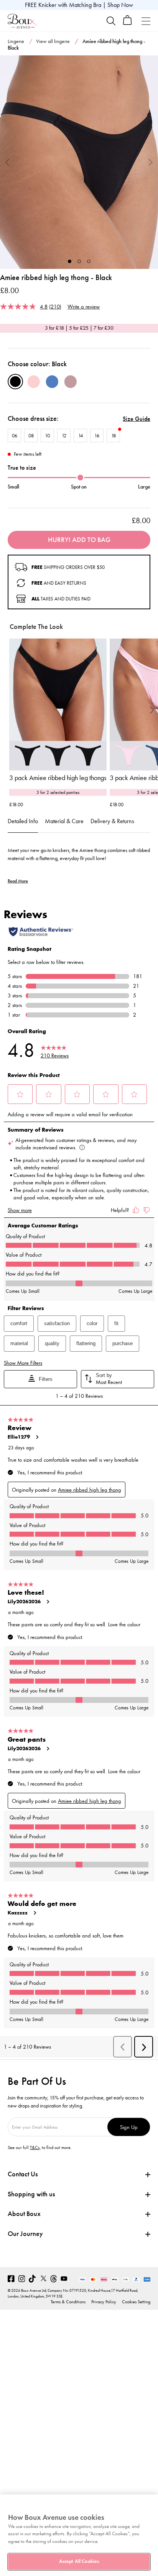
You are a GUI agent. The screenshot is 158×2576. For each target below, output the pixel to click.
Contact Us (23, 2174)
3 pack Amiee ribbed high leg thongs (58, 778)
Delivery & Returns (112, 821)
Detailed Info (23, 821)
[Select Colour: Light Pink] (34, 382)
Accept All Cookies (79, 2561)
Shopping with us (31, 2194)
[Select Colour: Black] (15, 382)
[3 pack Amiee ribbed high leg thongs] (58, 704)
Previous (7, 162)
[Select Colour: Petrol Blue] (52, 382)
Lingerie (16, 41)
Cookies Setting (136, 2302)
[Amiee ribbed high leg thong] (79, 162)
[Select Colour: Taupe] (71, 382)
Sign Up (129, 2127)
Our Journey (25, 2234)
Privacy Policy (104, 2302)
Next (151, 162)
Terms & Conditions (68, 2302)
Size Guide (137, 419)
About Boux (24, 2214)
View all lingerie (53, 41)
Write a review (84, 306)
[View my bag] (128, 23)
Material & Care (64, 821)
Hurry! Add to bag (79, 540)
